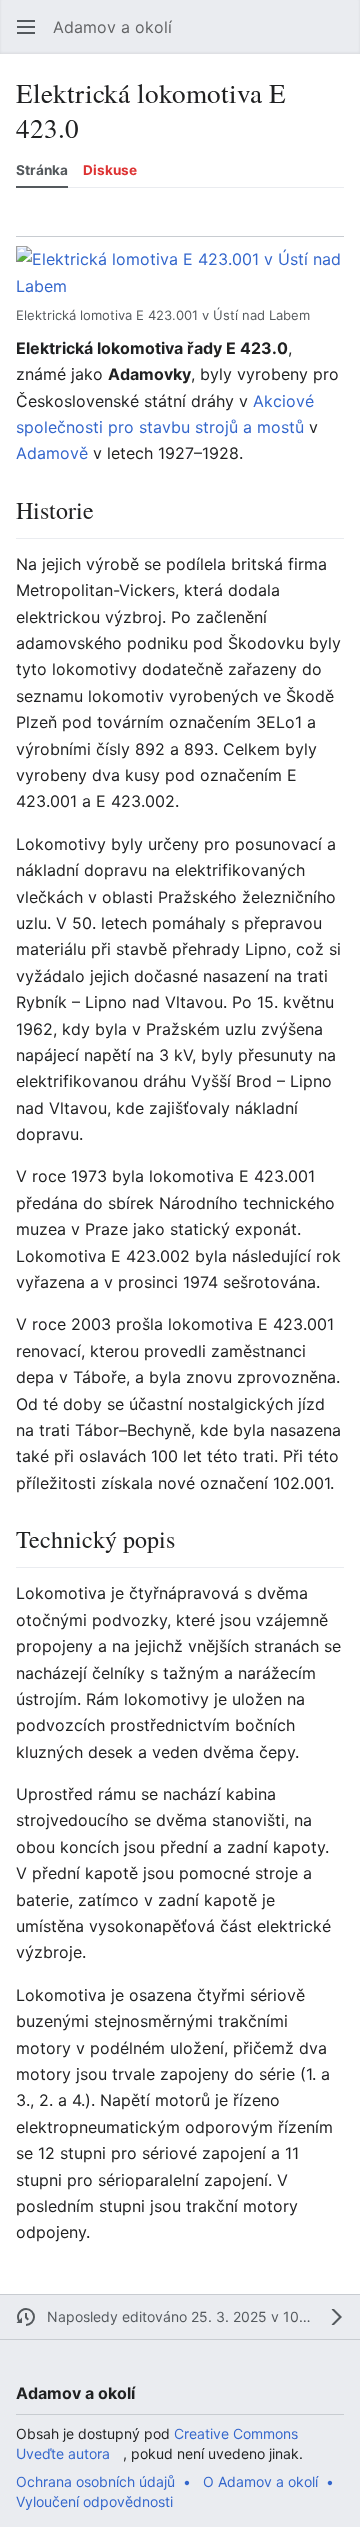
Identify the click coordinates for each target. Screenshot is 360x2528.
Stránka (42, 170)
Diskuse (110, 170)
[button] (26, 27)
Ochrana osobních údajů (95, 2481)
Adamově (52, 453)
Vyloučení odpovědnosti (94, 2501)
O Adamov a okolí (260, 2481)
